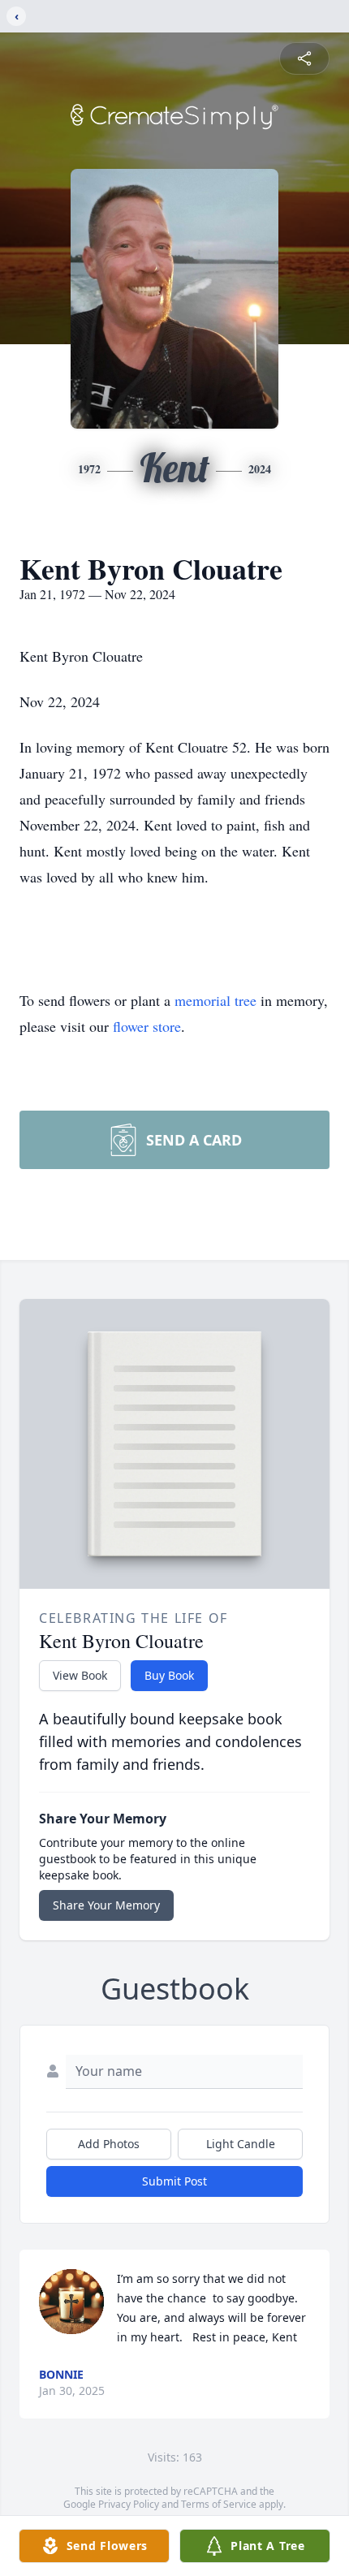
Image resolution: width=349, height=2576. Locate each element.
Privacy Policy (129, 2504)
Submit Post (174, 2181)
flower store (147, 1026)
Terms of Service (219, 2504)
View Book (80, 1675)
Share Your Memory (106, 1905)
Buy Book (169, 1675)
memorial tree (215, 1000)
